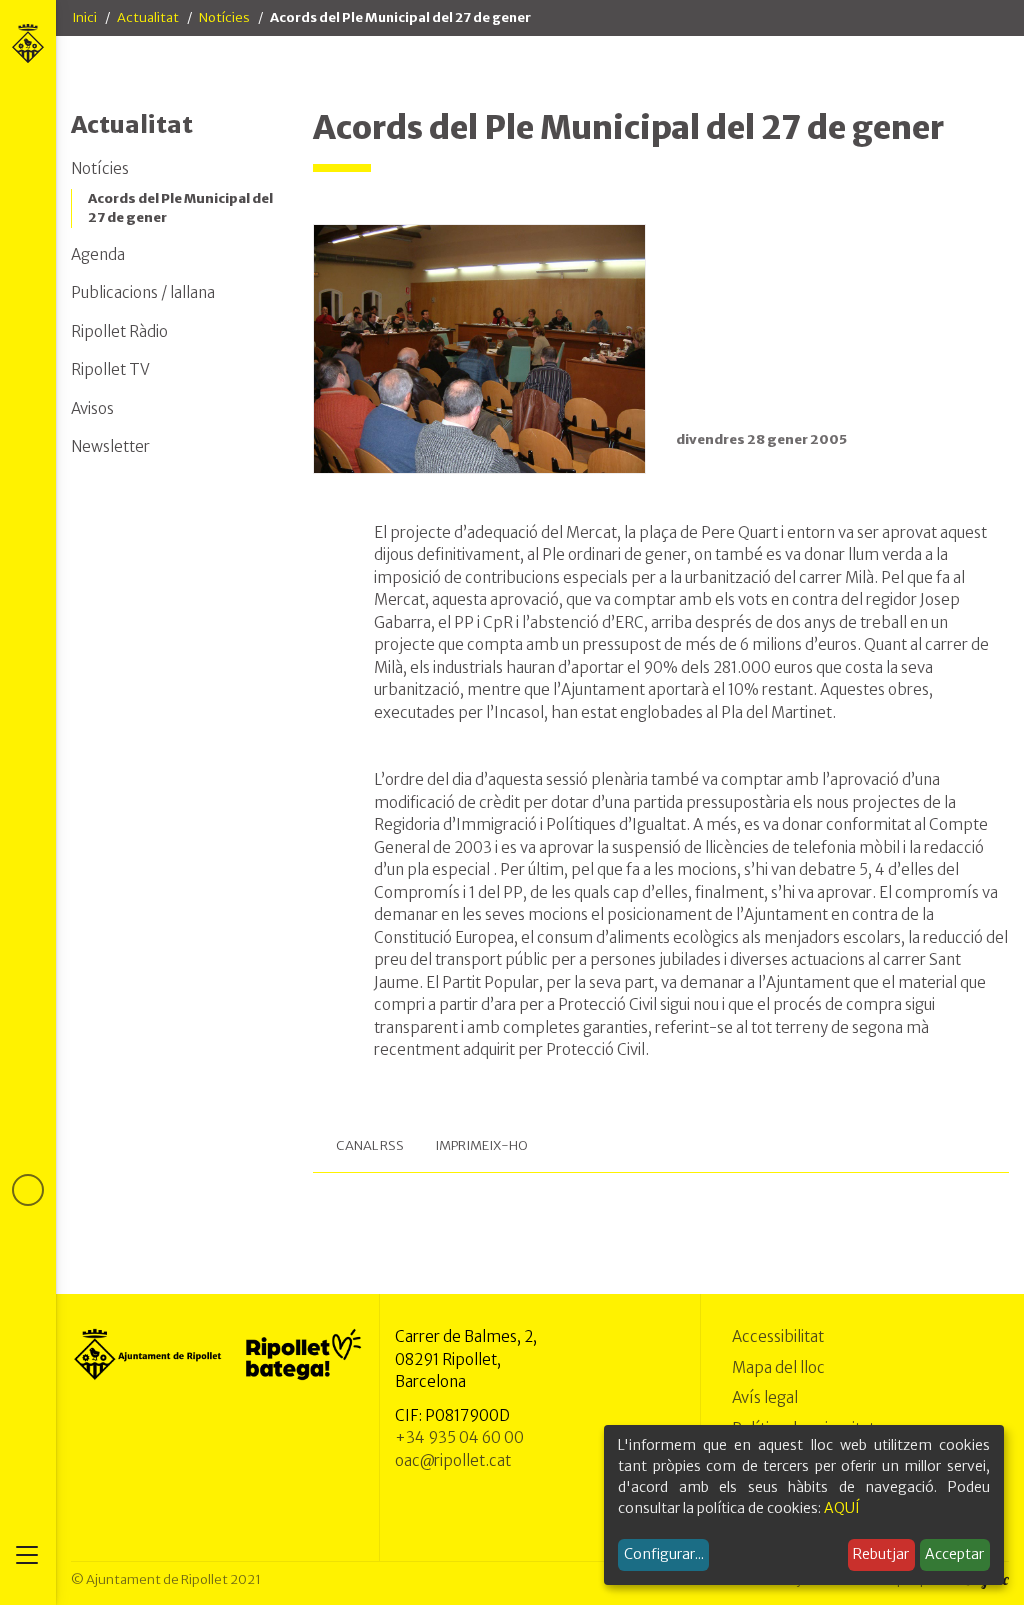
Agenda (98, 254)
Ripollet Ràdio (119, 331)
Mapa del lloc (778, 1367)
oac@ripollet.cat (453, 1460)
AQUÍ (842, 1508)
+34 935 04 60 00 (459, 1437)
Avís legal (765, 1397)
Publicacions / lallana (143, 292)
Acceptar (954, 1554)
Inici (84, 17)
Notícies (224, 17)
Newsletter (110, 446)
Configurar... (664, 1554)
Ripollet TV (110, 369)
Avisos (92, 408)
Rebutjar (881, 1554)
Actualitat (148, 17)
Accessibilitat (778, 1336)
